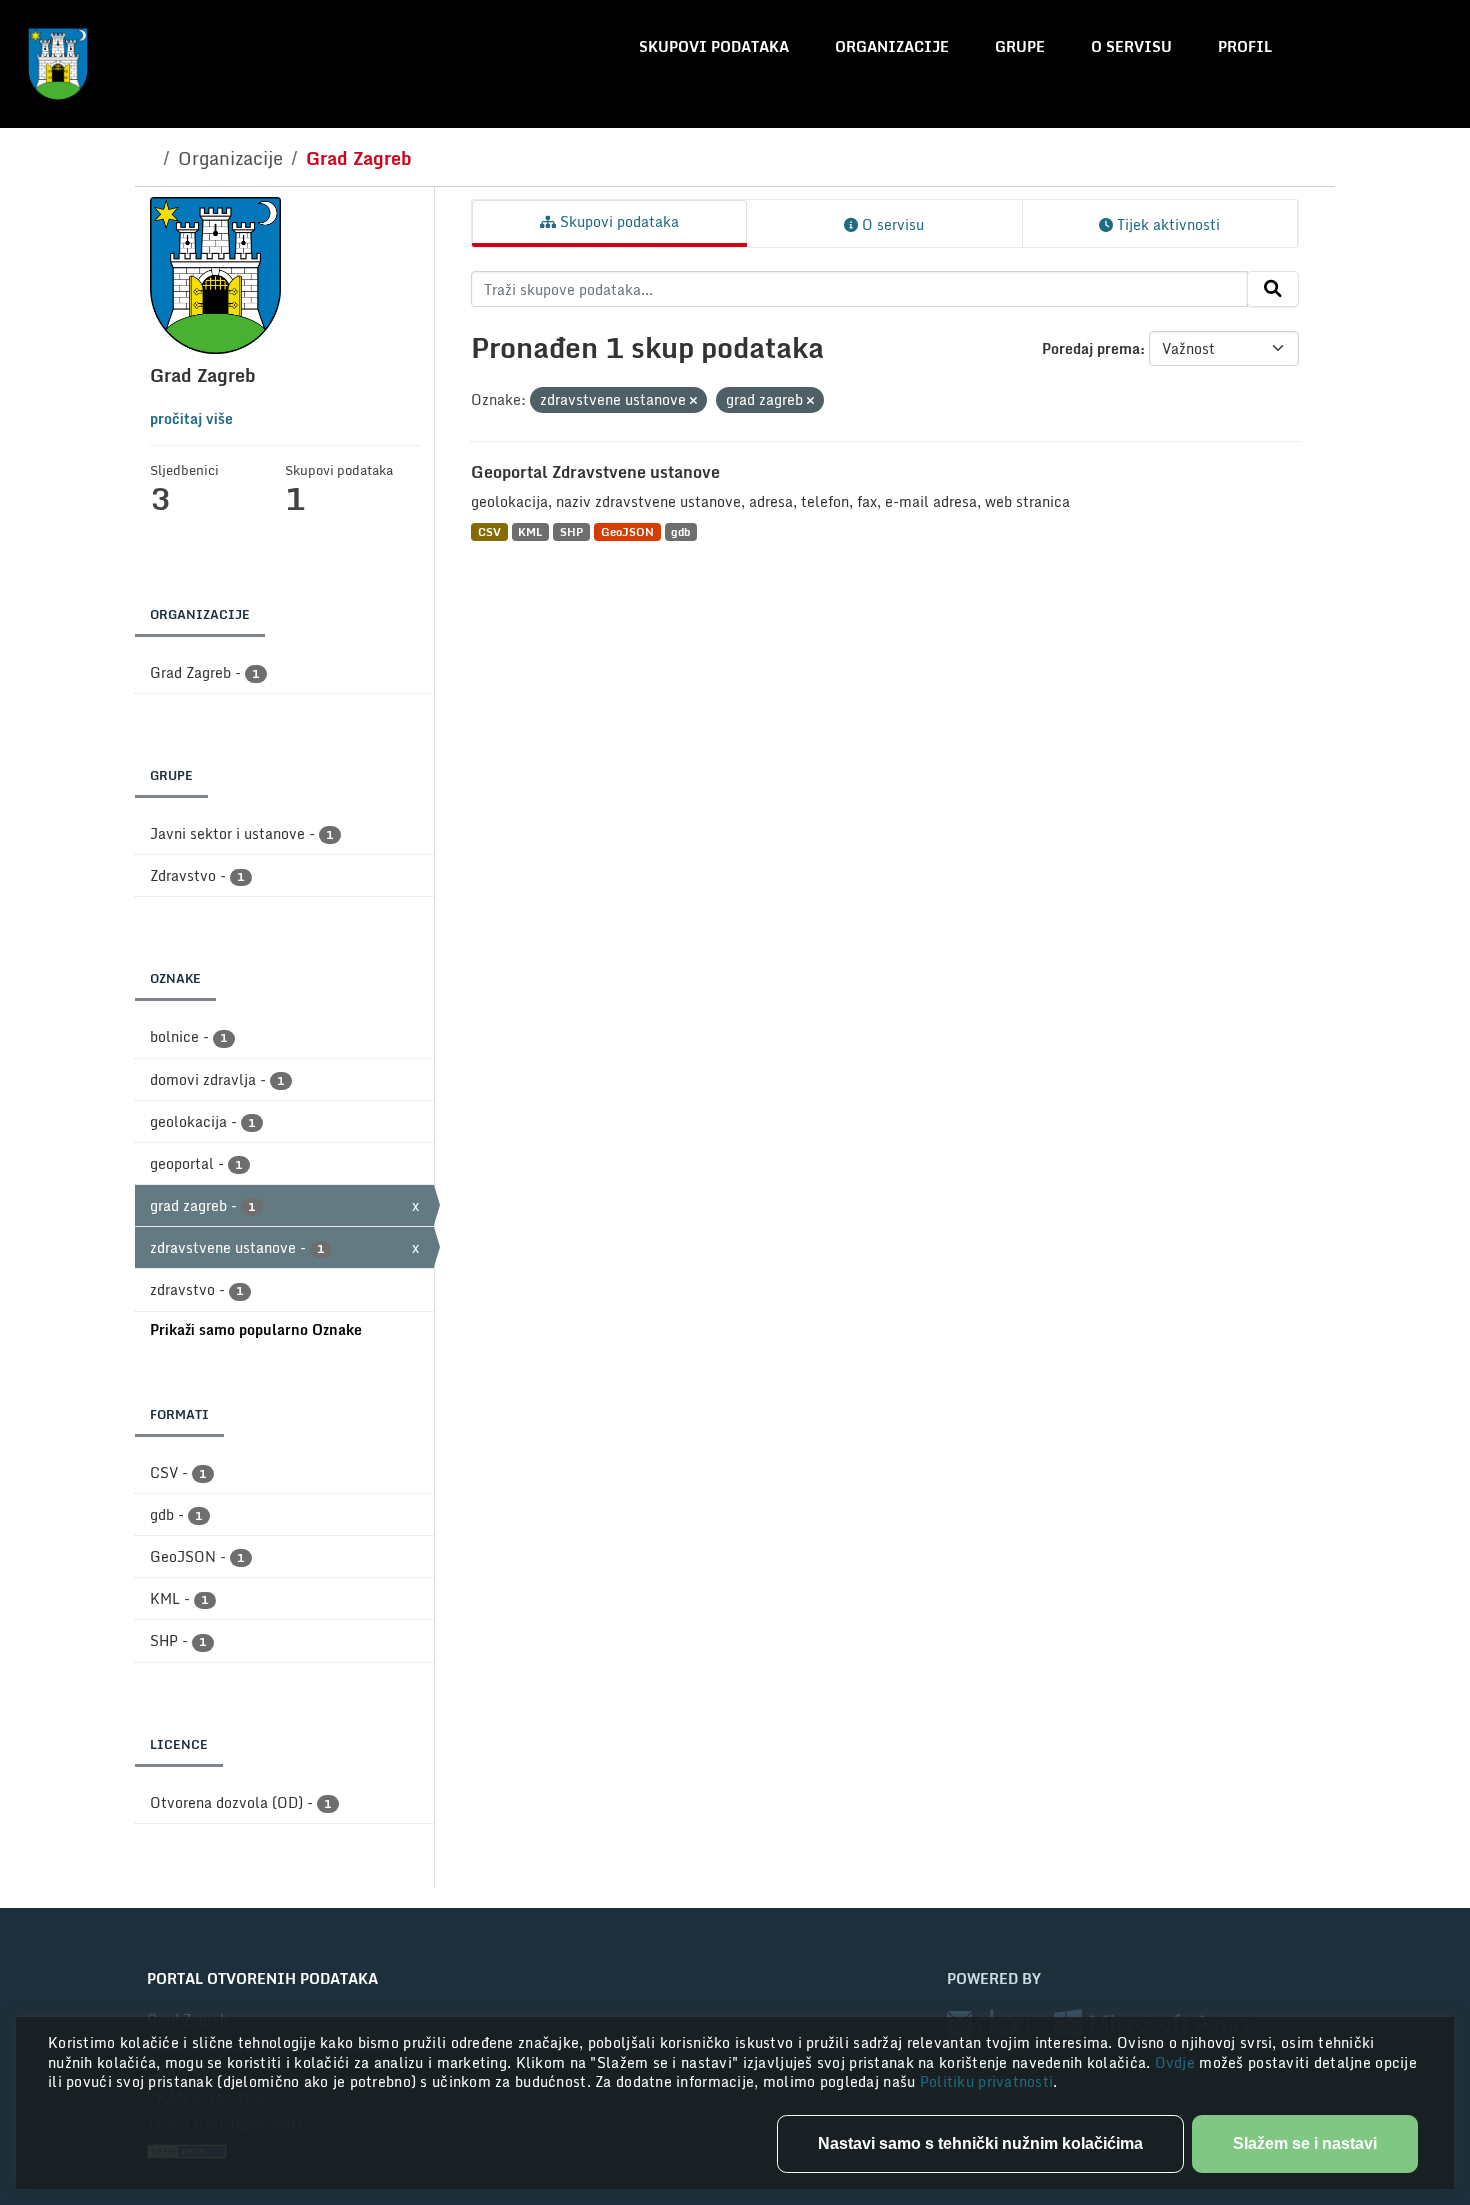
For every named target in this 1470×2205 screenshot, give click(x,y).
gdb (680, 531)
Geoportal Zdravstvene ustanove (595, 472)
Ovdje (1177, 2062)
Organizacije (892, 46)
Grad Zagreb (359, 158)
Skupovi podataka (714, 46)
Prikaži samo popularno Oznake (256, 1329)
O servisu (1131, 46)
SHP (571, 531)
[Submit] (1273, 289)
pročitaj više (191, 418)
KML (530, 531)
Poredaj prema (1091, 348)
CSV (489, 531)
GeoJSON (627, 531)
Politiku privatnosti (987, 2081)
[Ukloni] (693, 401)
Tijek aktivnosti (1166, 224)
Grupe (1020, 46)
